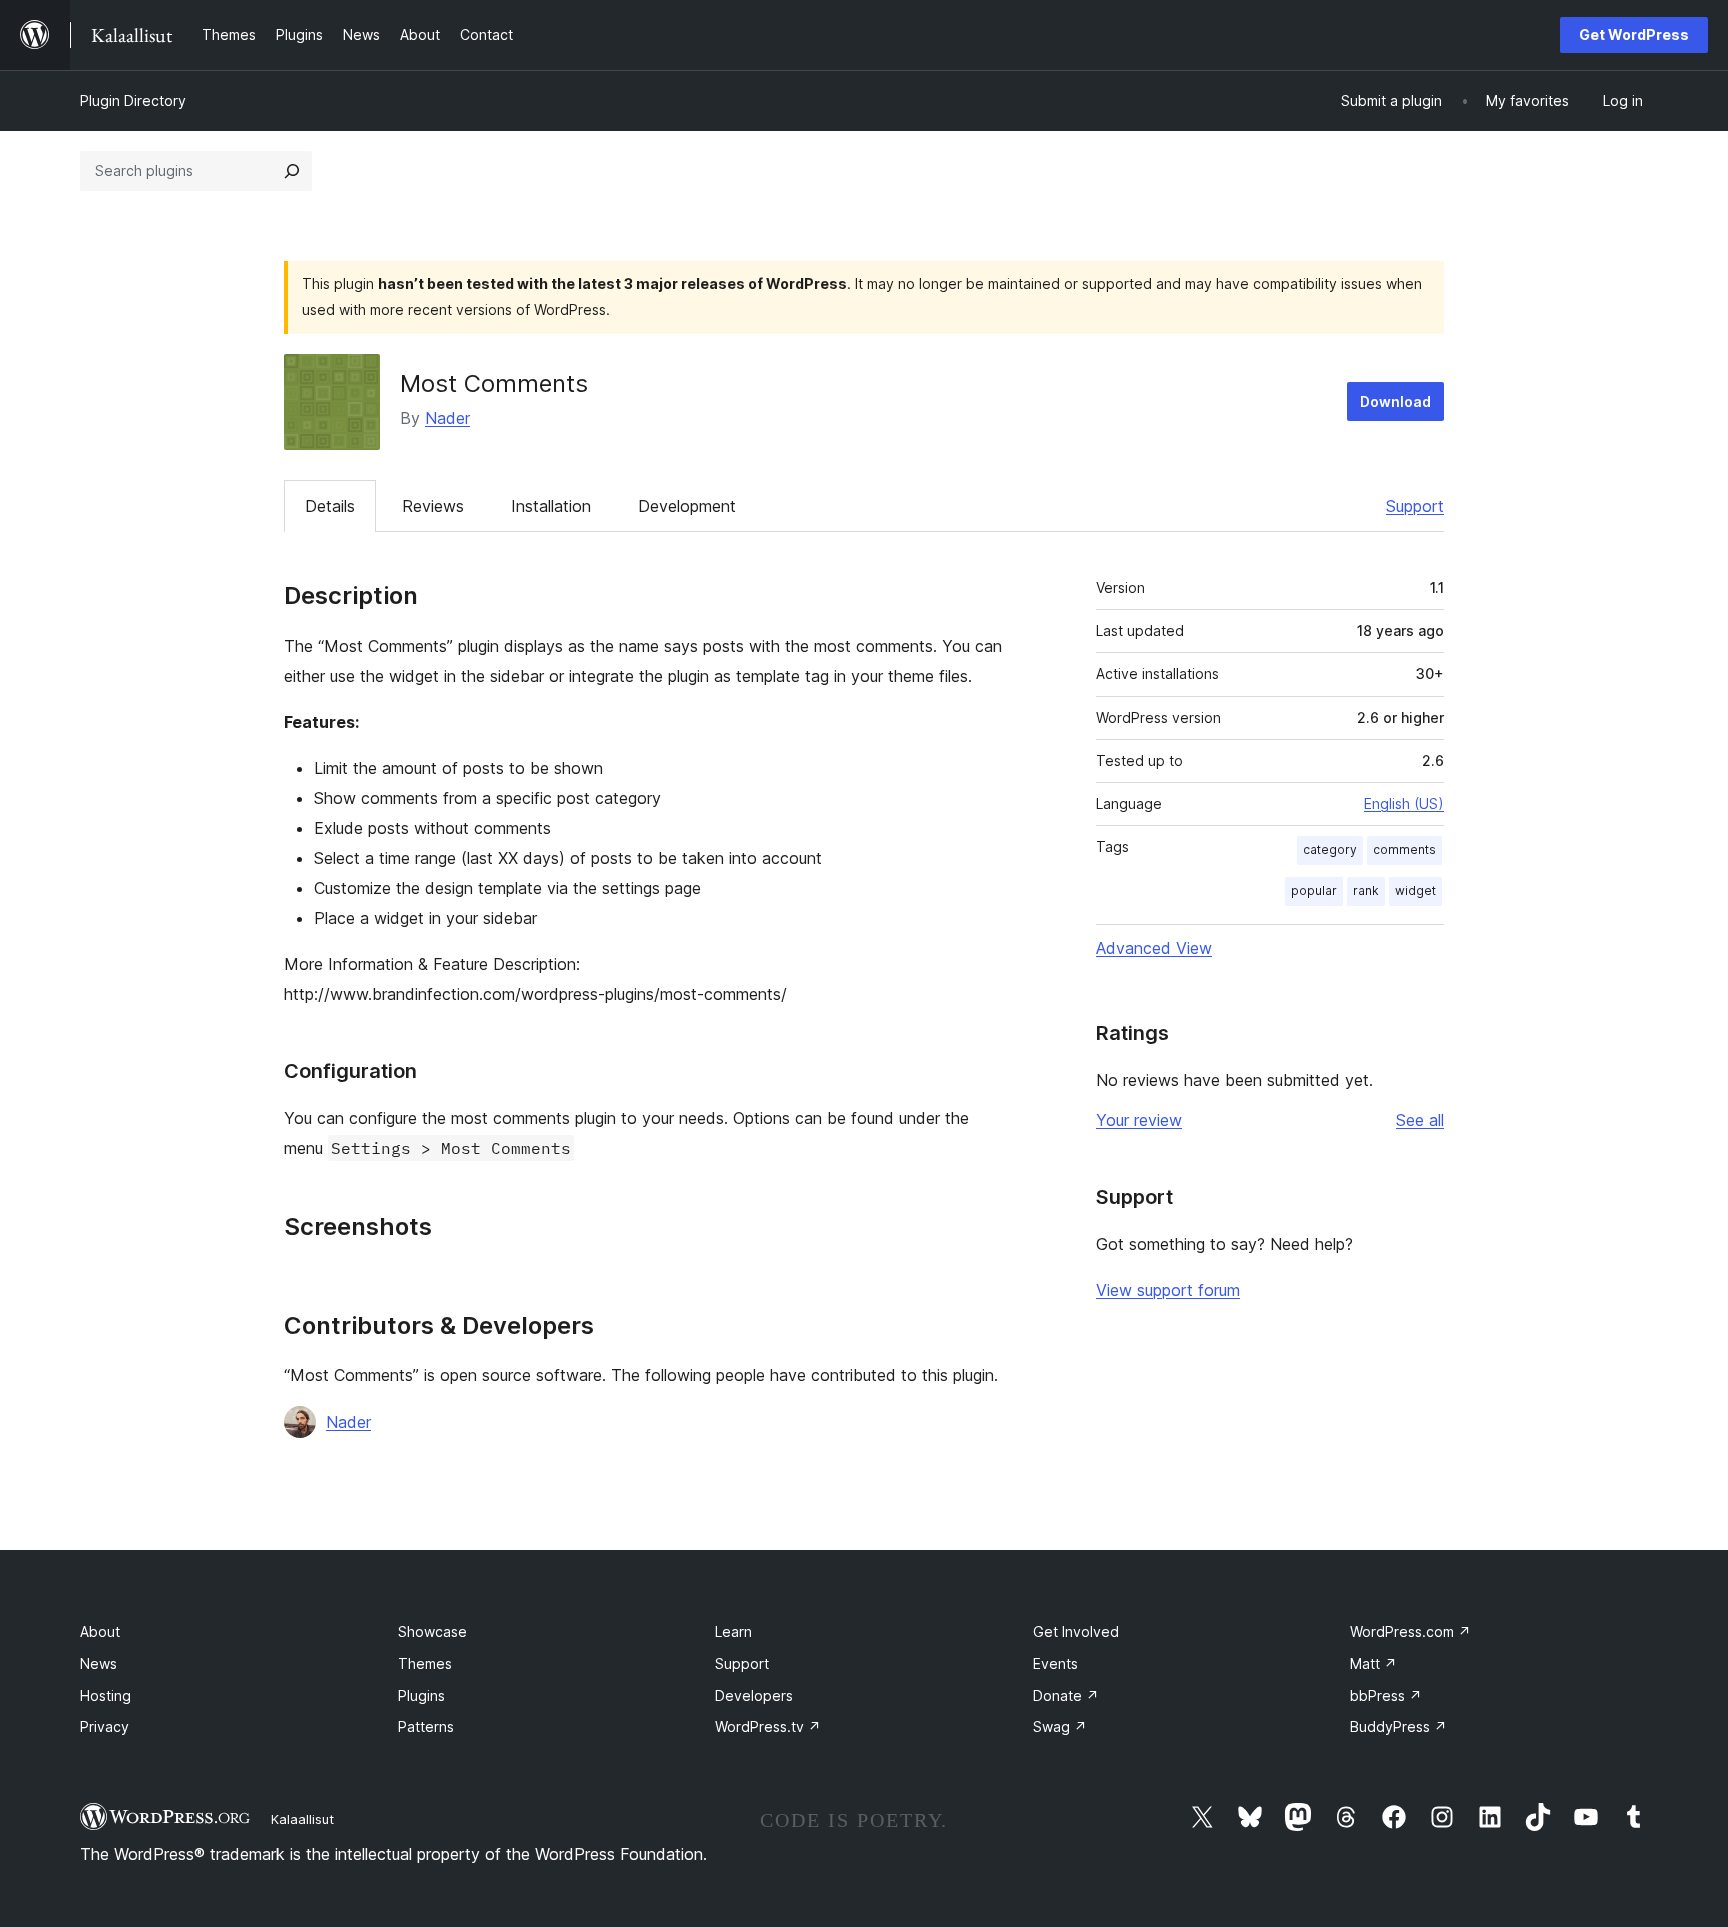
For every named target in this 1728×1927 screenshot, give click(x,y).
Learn (733, 1631)
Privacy (104, 1726)
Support (1415, 506)
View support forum (1168, 1290)
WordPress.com (1410, 1631)
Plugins (421, 1695)
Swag (1060, 1726)
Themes (425, 1663)
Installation (551, 506)
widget (1415, 890)
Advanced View (1154, 948)
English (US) (1404, 803)
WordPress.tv (768, 1726)
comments (1404, 849)
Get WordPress (1634, 34)
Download (1395, 401)
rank (1366, 890)
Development (687, 506)
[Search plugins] (292, 171)
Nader (447, 418)
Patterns (426, 1726)
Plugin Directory (133, 100)
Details (330, 506)
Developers (754, 1695)
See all (1420, 1120)
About (100, 1631)
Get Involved (1076, 1631)
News (98, 1663)
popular (1314, 890)
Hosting (105, 1695)
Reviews (433, 506)
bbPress (1386, 1695)
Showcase (432, 1631)
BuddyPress (1398, 1726)
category (1330, 849)
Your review (1139, 1120)
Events (1055, 1663)
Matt (1373, 1663)
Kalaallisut (302, 1819)
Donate (1066, 1695)
